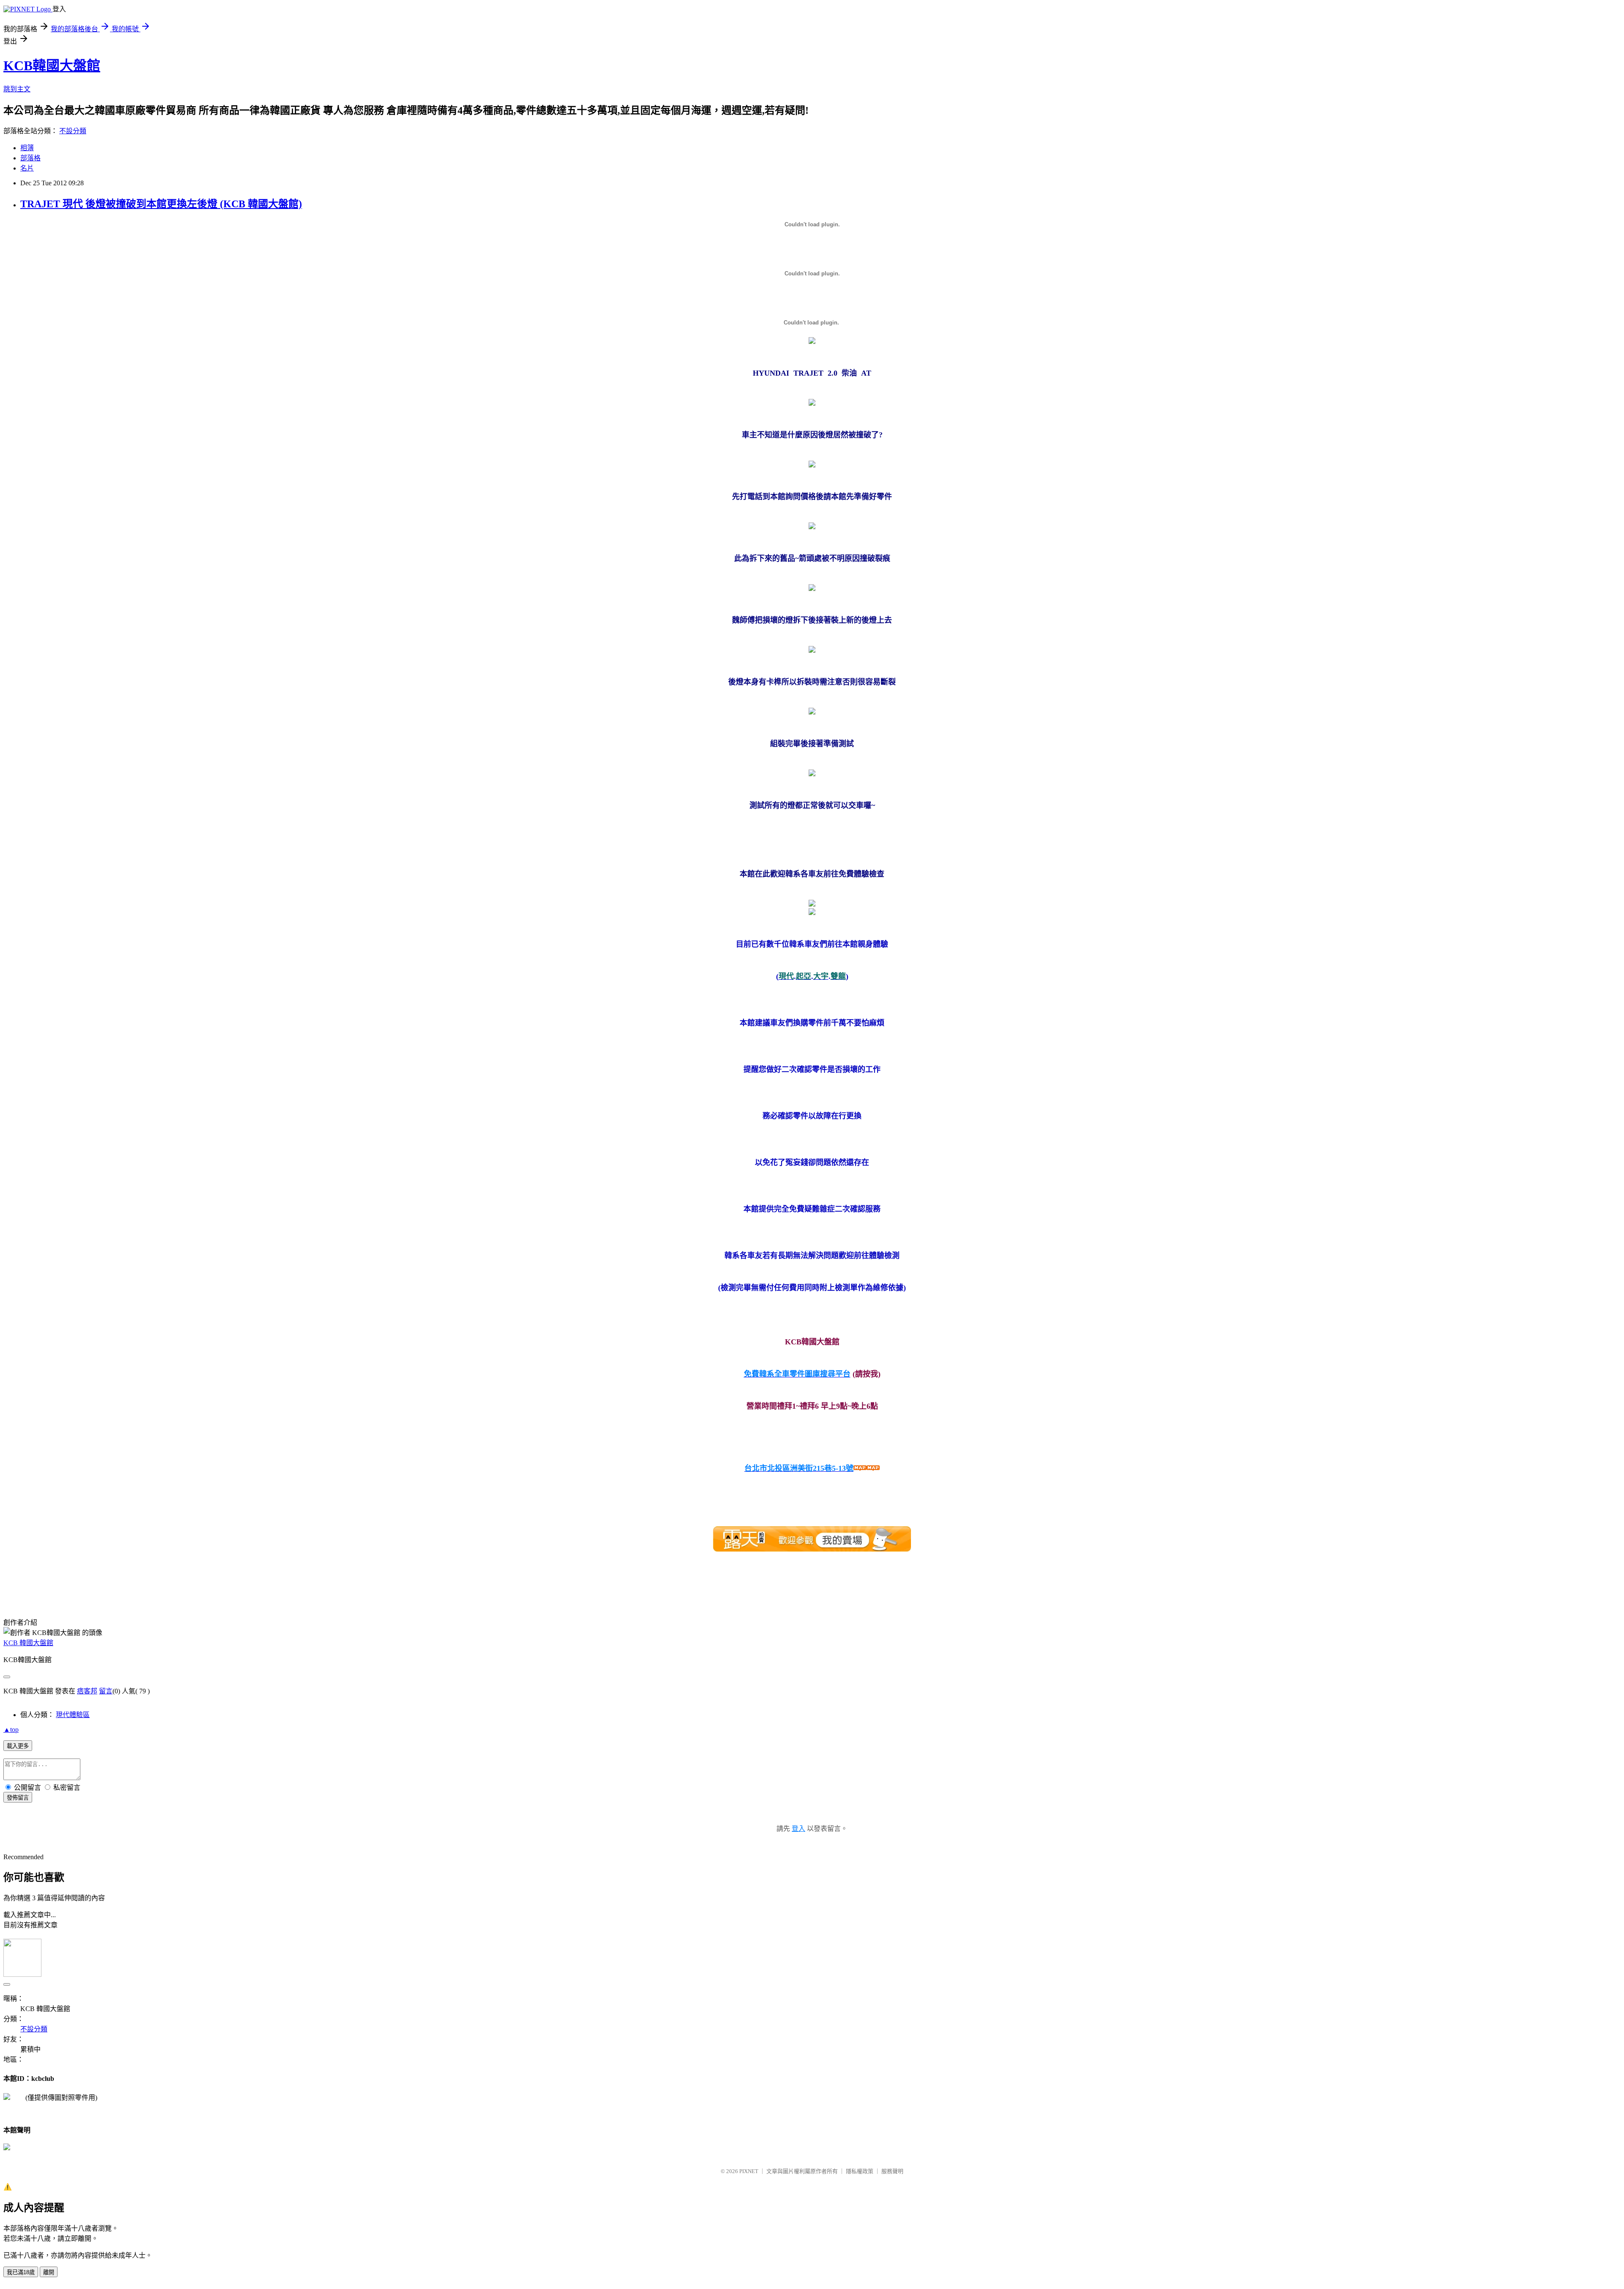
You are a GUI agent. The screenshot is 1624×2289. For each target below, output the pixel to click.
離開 (49, 2272)
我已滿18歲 (21, 2272)
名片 (27, 168)
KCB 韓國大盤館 (28, 1643)
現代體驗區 (73, 1715)
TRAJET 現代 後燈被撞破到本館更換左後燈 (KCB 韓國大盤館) (161, 204)
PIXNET (749, 2171)
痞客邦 (87, 1691)
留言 (106, 1691)
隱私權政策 (860, 2171)
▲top (11, 1730)
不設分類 (73, 131)
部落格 (30, 158)
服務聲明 (892, 2171)
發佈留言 (18, 1798)
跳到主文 (17, 89)
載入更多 (18, 1746)
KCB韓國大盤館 (52, 66)
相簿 (27, 148)
